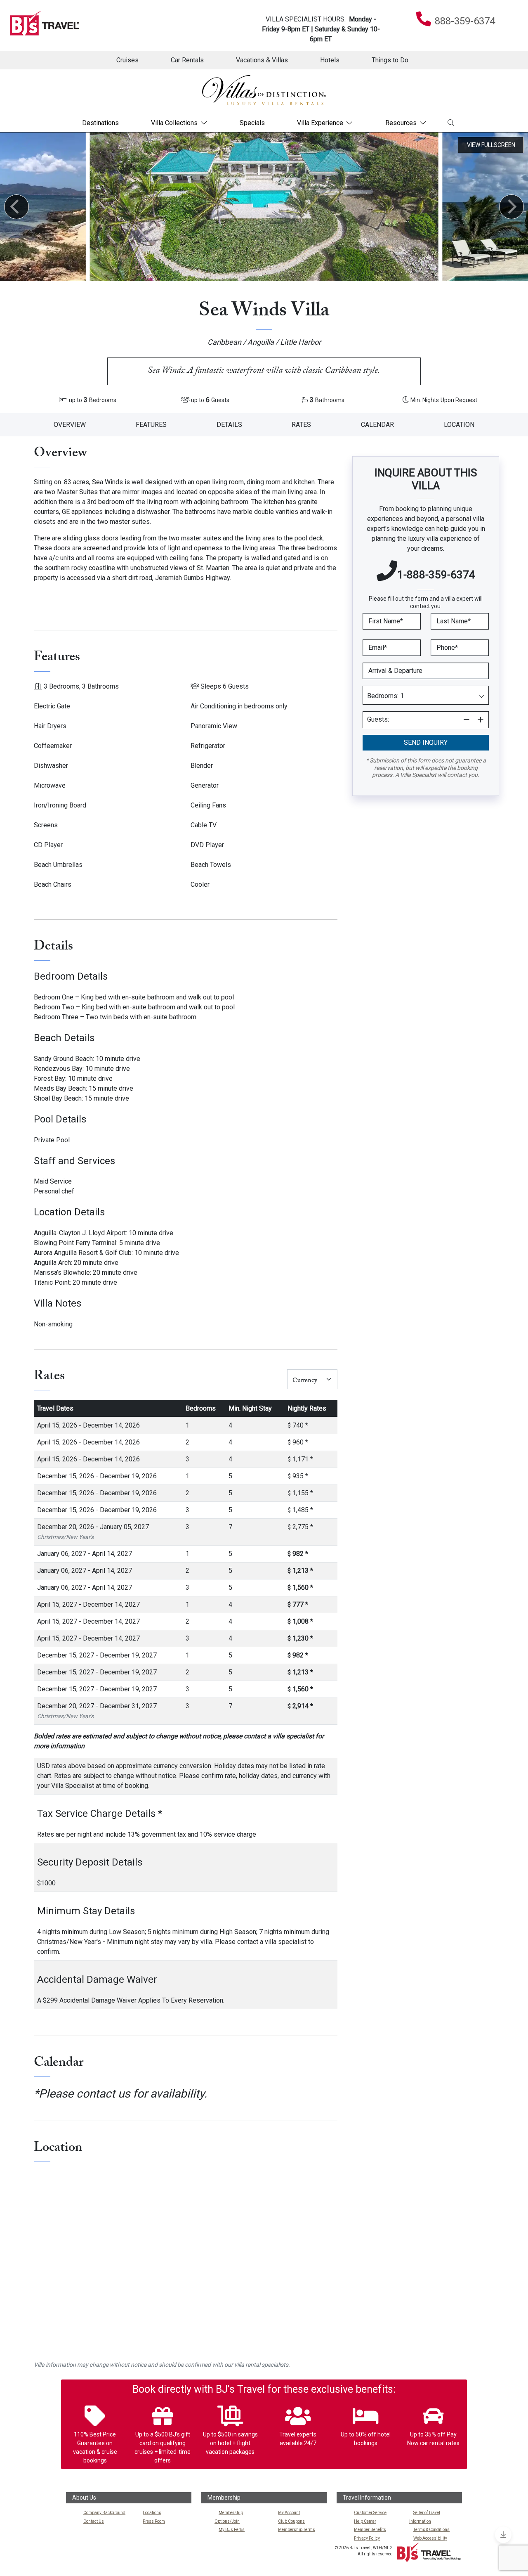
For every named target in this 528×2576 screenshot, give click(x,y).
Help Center (365, 2521)
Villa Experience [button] (320, 123)
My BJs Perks (232, 2530)
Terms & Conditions (431, 2530)
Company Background (104, 2513)
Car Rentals (187, 60)
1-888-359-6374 (436, 575)
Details (229, 425)
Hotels (330, 60)
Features (151, 425)
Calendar (377, 425)
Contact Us (94, 2521)
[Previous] (16, 207)
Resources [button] (401, 123)
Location (459, 425)
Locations (152, 2513)
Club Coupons (291, 2521)
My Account (289, 2513)
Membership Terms (297, 2530)
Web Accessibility (430, 2538)
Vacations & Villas (262, 60)
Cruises (127, 60)
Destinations (100, 123)
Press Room (154, 2521)
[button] (426, 743)
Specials (252, 123)
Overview (70, 425)
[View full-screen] (491, 145)
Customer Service (370, 2513)
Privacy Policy (367, 2538)
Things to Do (390, 60)
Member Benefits (370, 2530)
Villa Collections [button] (174, 123)
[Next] (511, 207)
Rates (301, 425)
